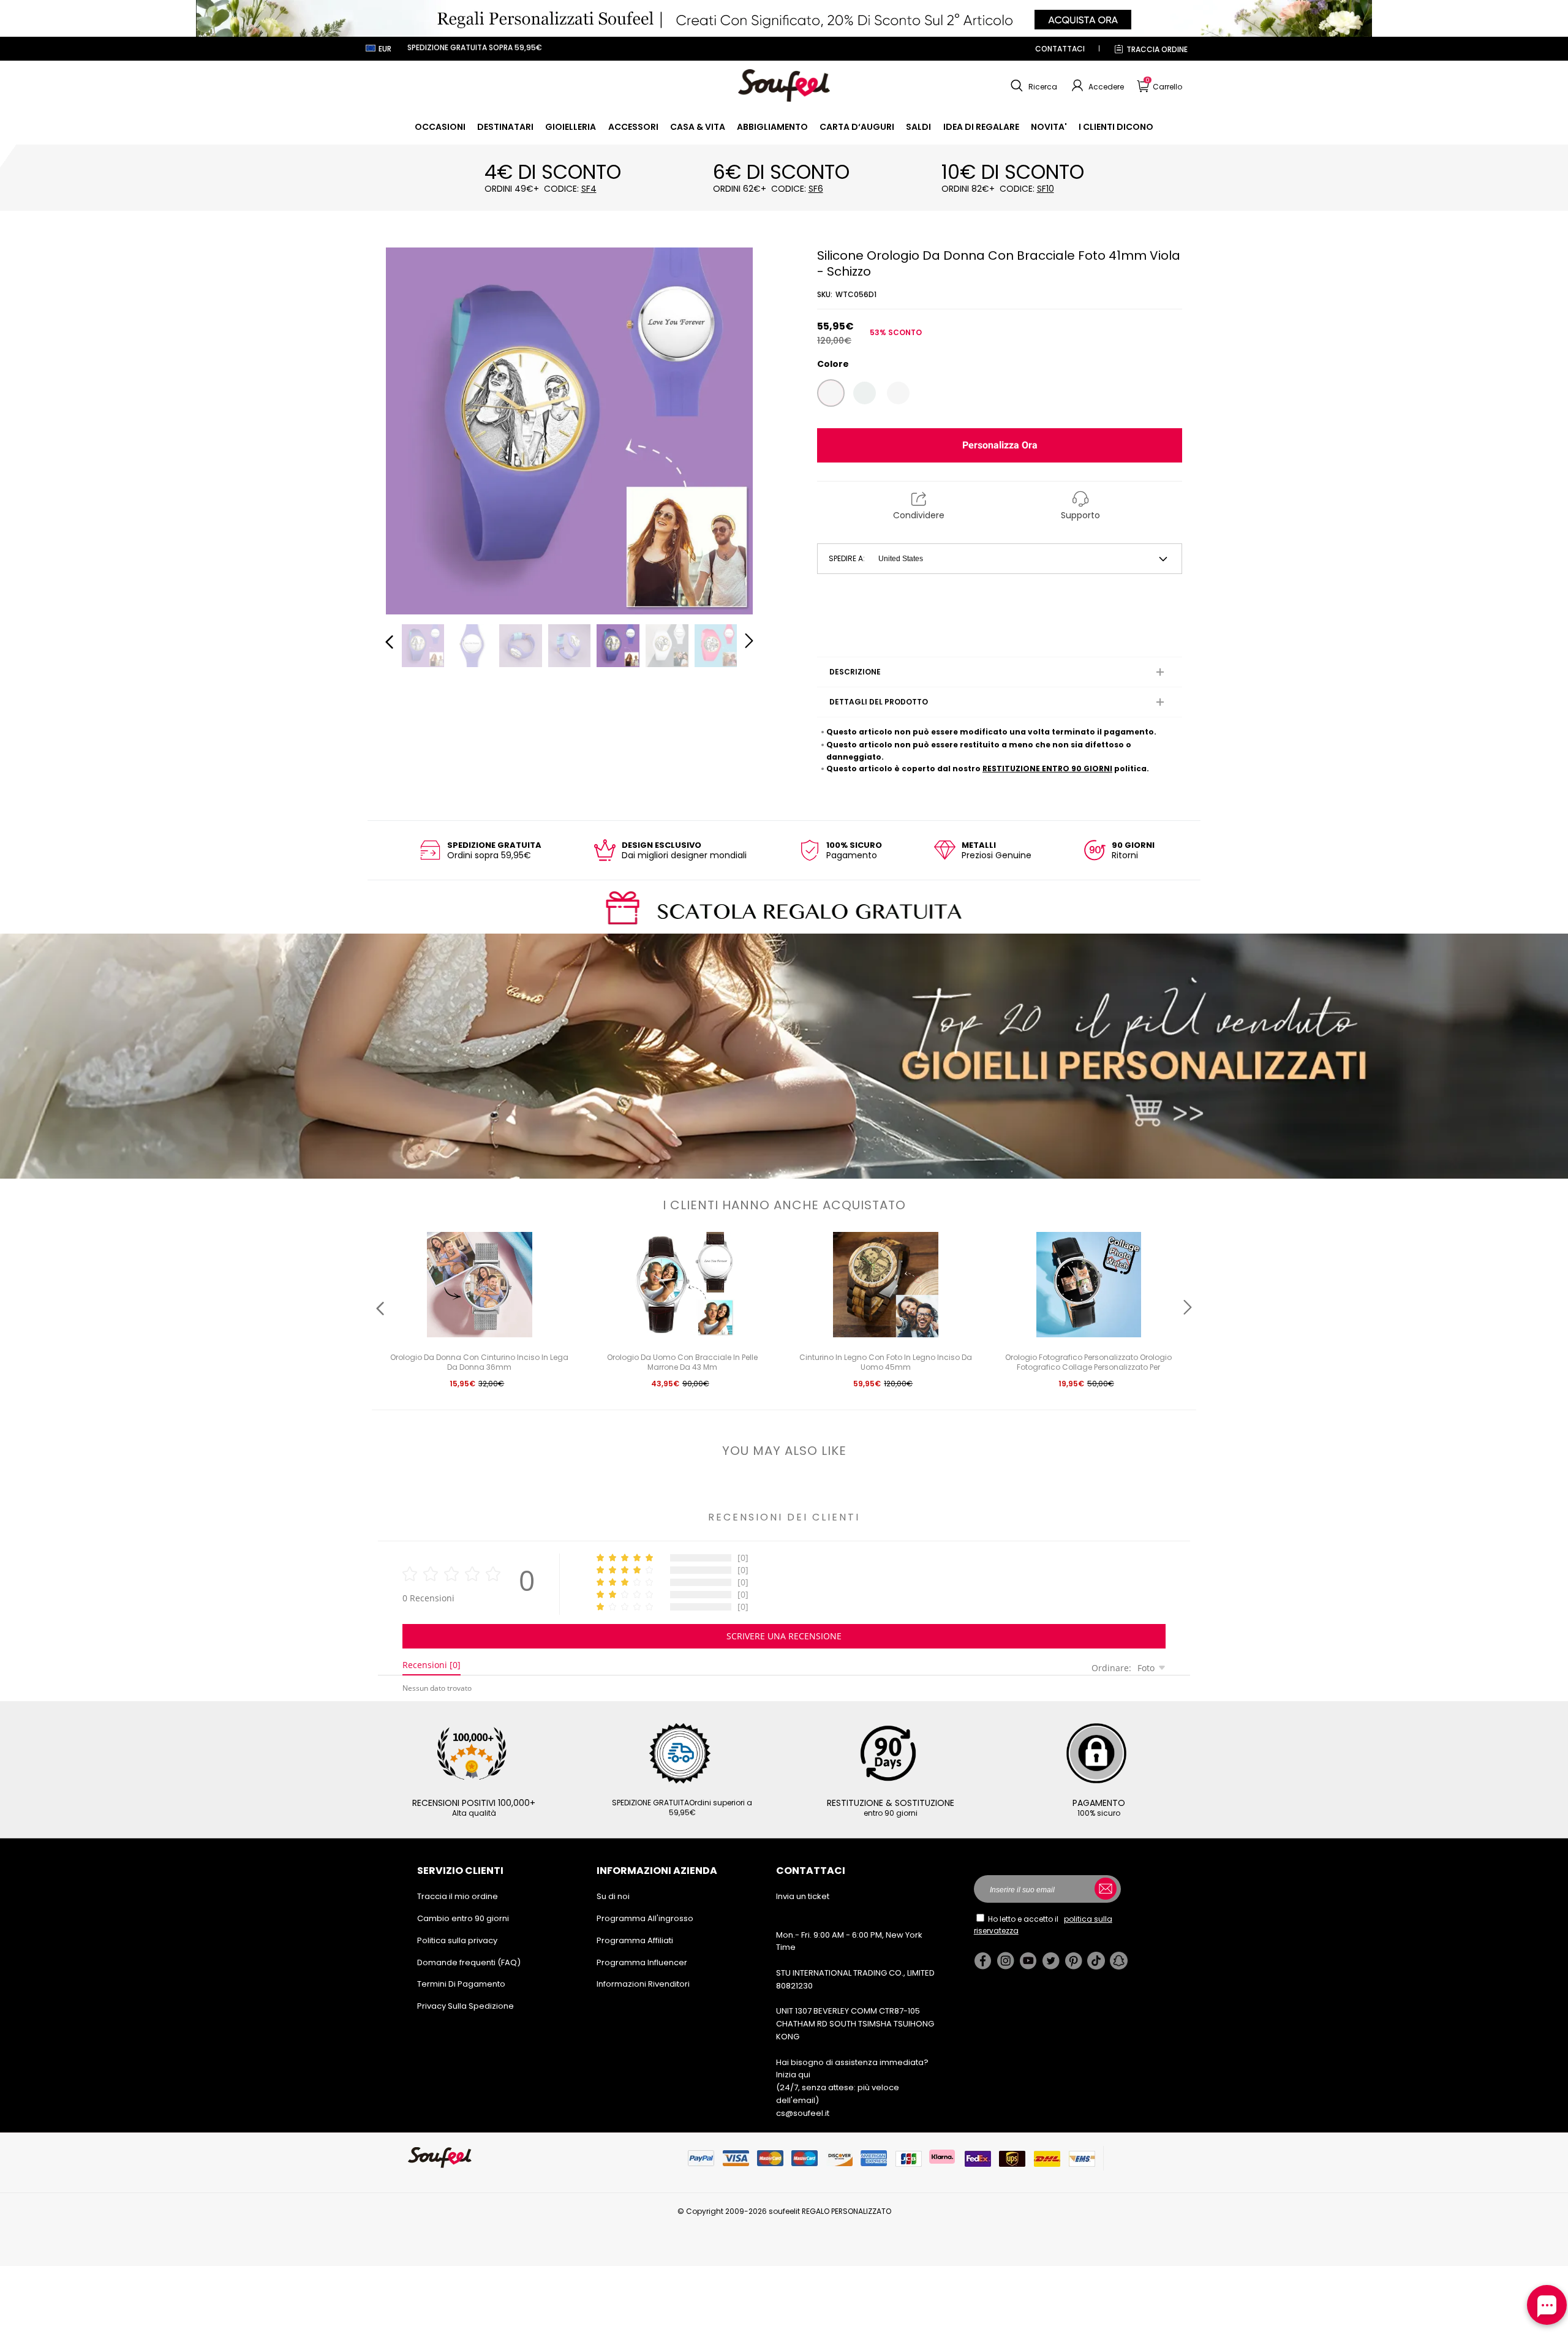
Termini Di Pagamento (461, 1984)
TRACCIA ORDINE (1157, 49)
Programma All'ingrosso (645, 1918)
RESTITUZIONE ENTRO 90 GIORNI (1047, 769)
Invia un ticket (803, 1896)
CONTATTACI (1060, 49)
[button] (1032, 86)
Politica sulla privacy (457, 1940)
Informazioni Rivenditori (643, 1984)
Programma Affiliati (635, 1940)
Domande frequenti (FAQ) (469, 1962)
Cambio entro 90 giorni (463, 1918)
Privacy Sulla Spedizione (466, 2006)
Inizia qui (793, 2075)
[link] (440, 127)
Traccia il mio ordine (458, 1896)
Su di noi (613, 1896)
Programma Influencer (642, 1962)
